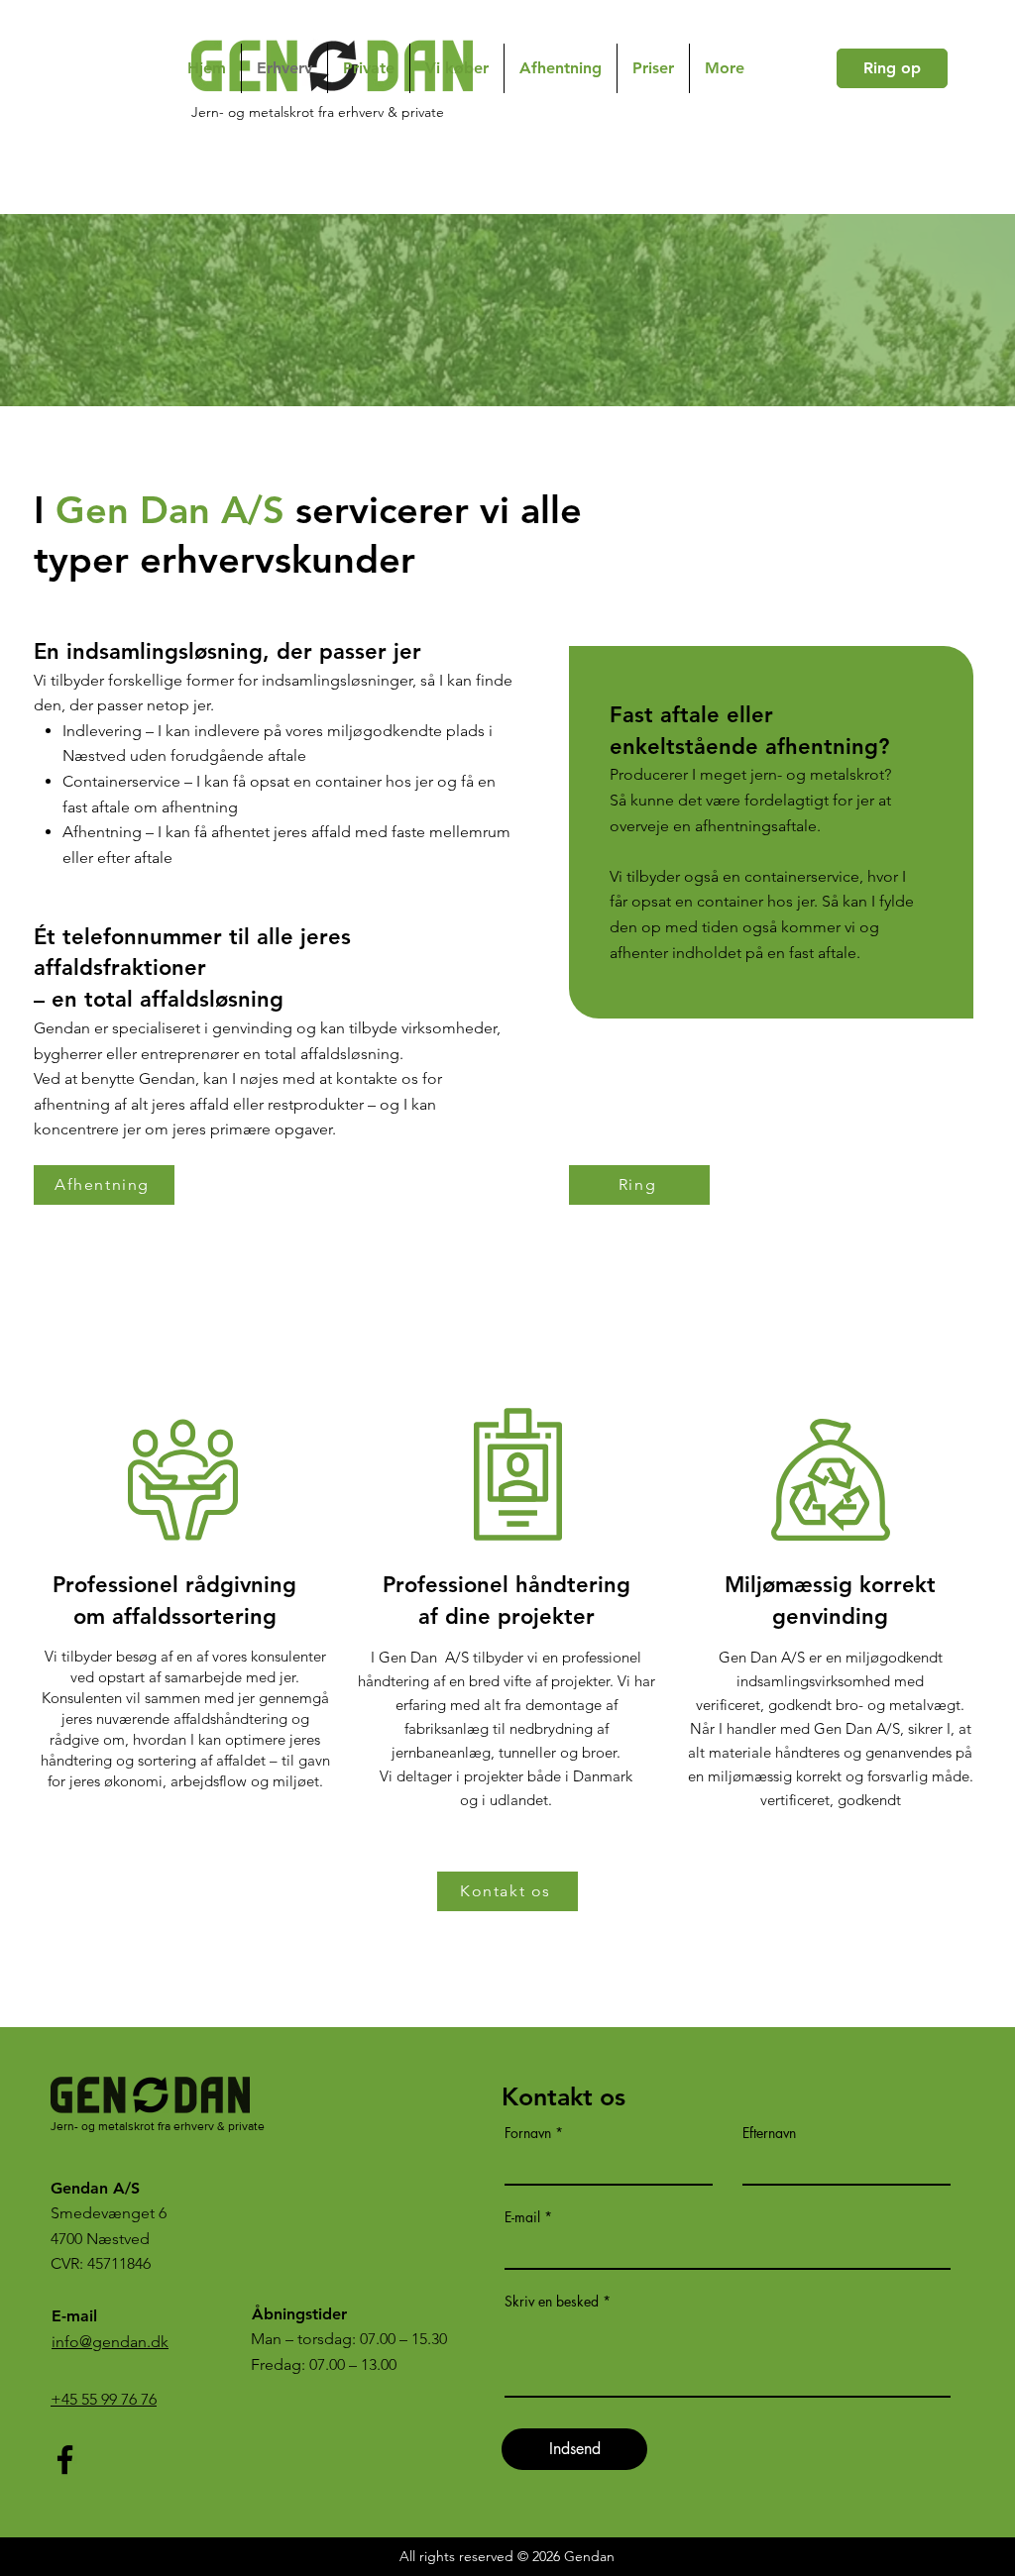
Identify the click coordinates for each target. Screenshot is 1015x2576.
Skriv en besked (552, 2302)
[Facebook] (65, 2460)
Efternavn (769, 2133)
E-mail (522, 2217)
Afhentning (102, 832)
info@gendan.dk (110, 2342)
